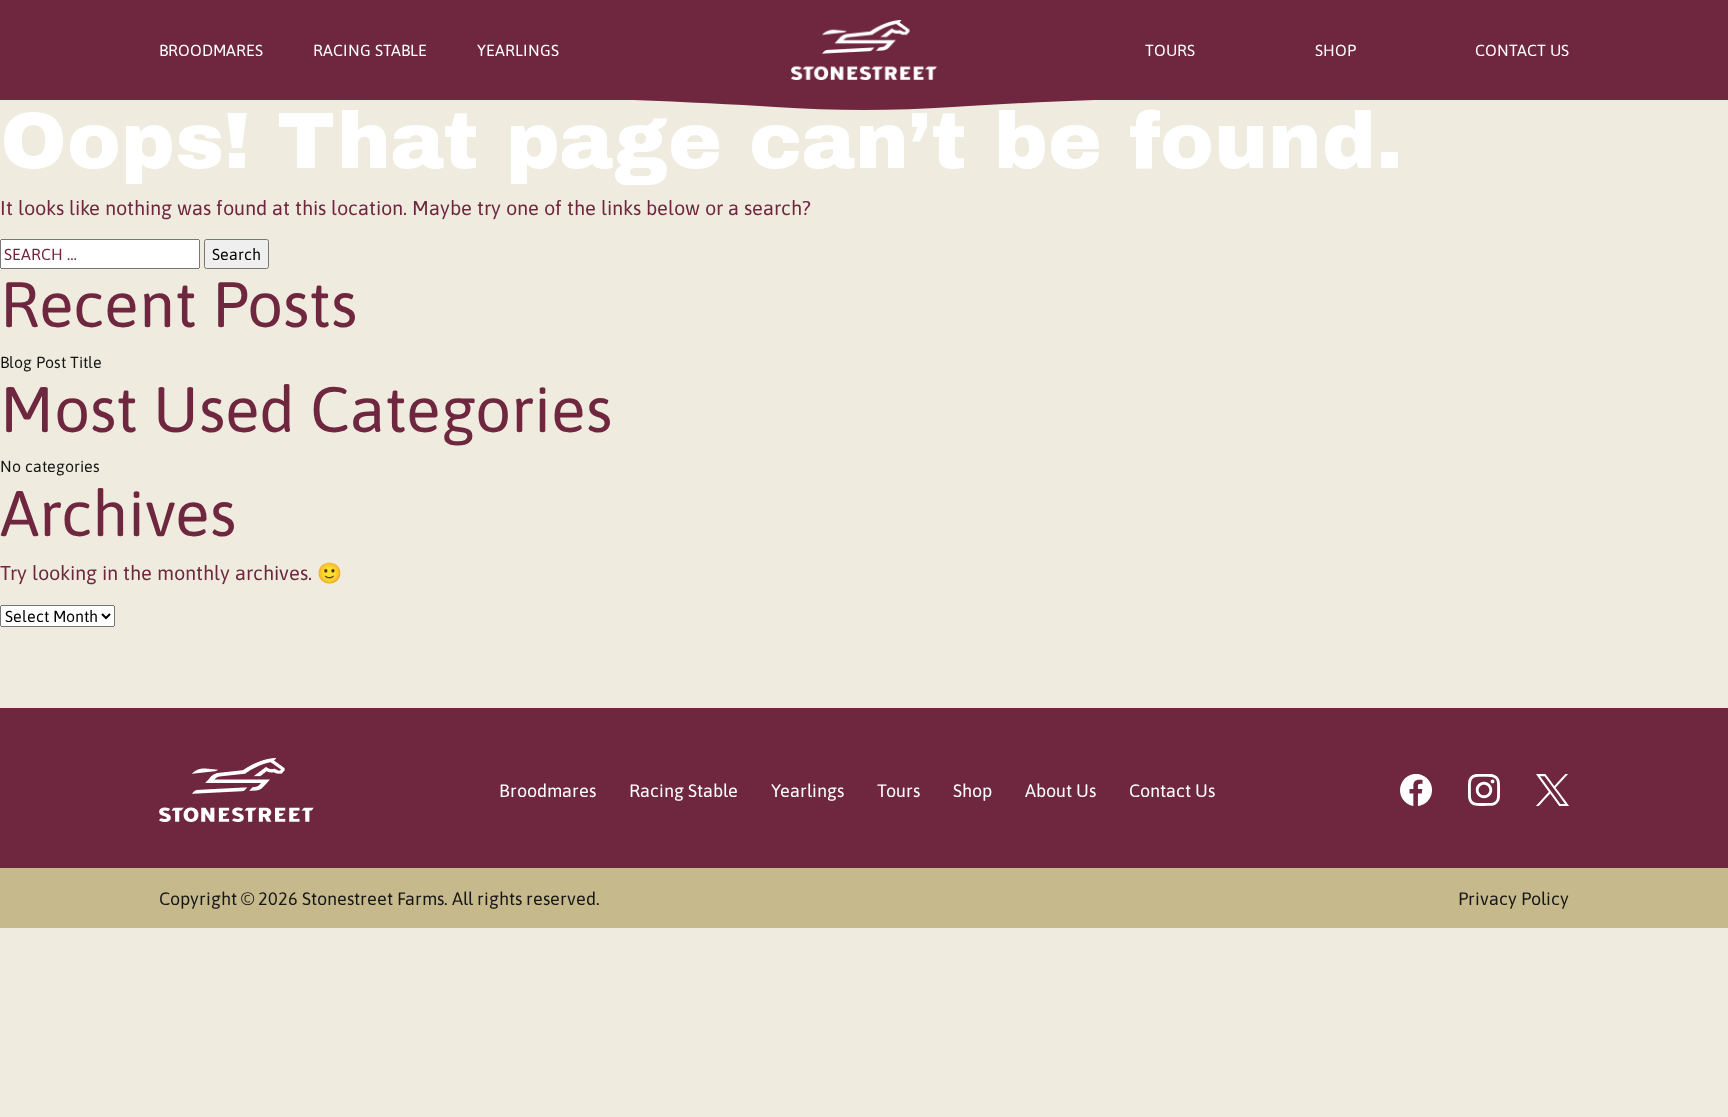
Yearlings (518, 50)
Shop (1335, 50)
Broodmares (211, 50)
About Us (1060, 790)
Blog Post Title (51, 362)
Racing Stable (370, 50)
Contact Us (1522, 50)
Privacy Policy (1513, 898)
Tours (1170, 50)
